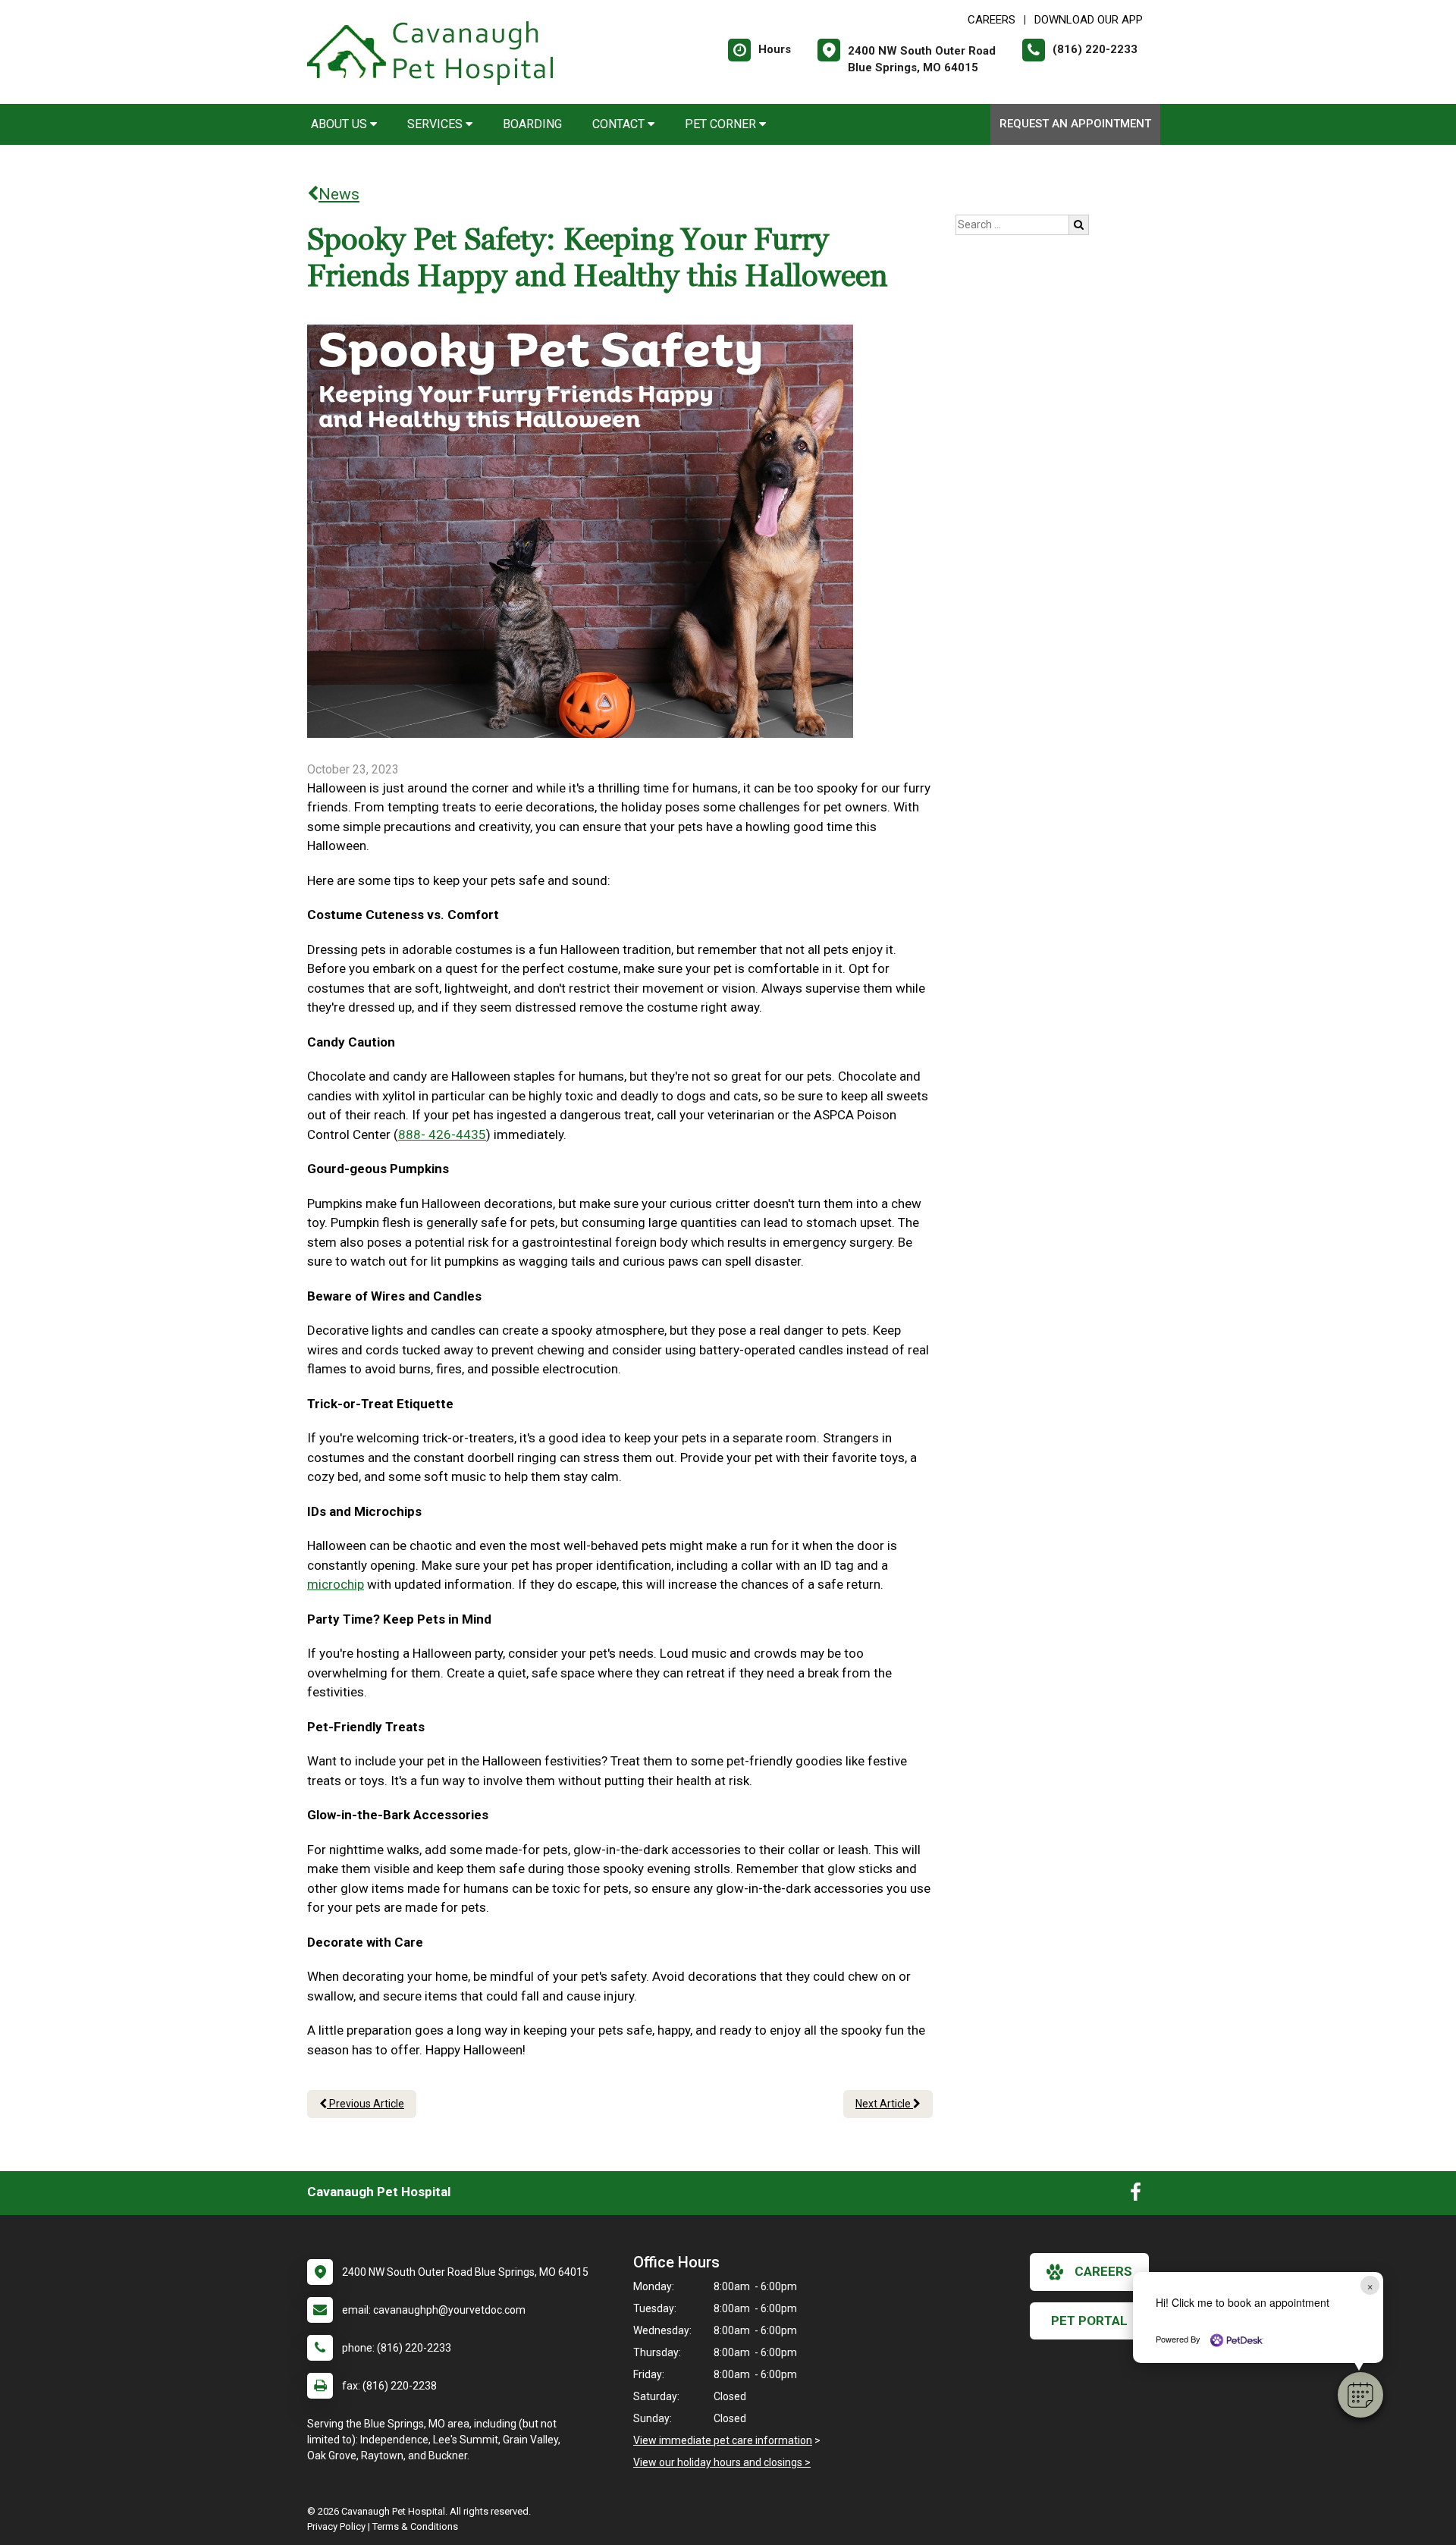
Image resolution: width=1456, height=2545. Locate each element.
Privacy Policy (336, 2526)
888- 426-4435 (442, 1134)
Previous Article (366, 2104)
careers (1103, 2271)
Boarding (532, 124)
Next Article (884, 2104)
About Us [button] (340, 124)
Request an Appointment (1075, 124)
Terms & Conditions (415, 2526)
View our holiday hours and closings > (722, 2462)
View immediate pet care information (723, 2440)
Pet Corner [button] (722, 124)
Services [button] (436, 124)
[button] (1360, 2395)
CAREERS (992, 20)
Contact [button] (620, 124)
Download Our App (1089, 20)
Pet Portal (1089, 2321)
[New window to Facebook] (1136, 2195)
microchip (336, 1584)
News (339, 194)
